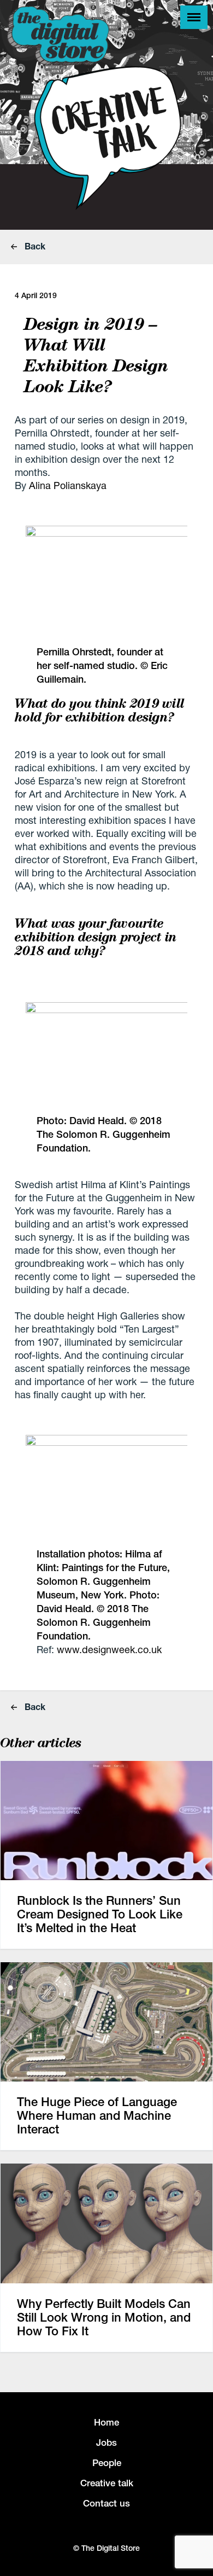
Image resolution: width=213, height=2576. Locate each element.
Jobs (106, 2443)
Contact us (106, 2503)
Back (34, 246)
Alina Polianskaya (68, 485)
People (107, 2463)
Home (106, 2422)
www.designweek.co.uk (109, 1649)
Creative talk (107, 2483)
